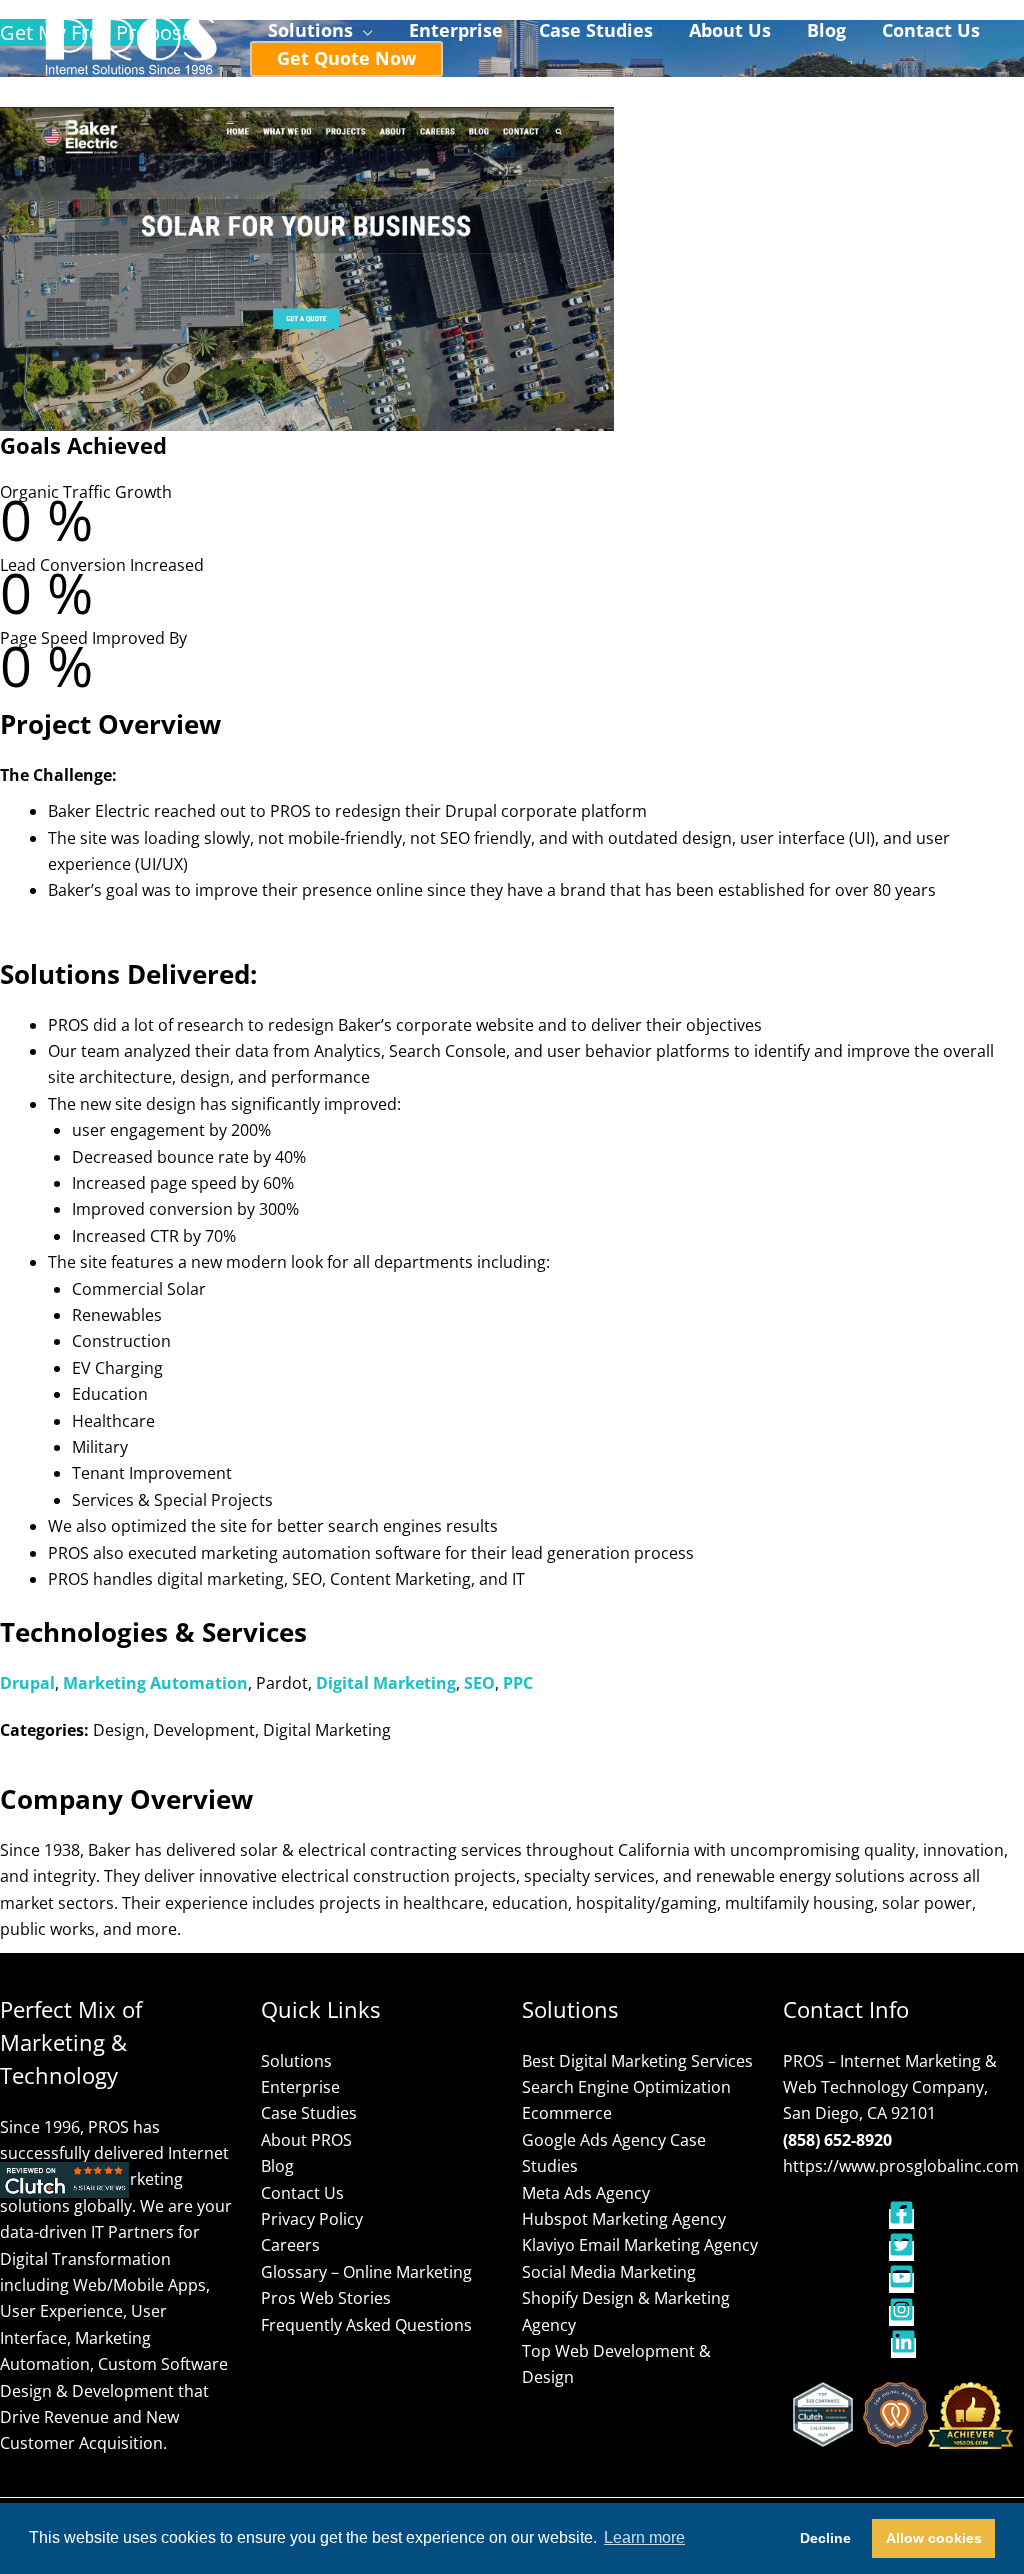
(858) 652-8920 (837, 2140)
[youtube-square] (904, 2283)
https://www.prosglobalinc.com (901, 2166)
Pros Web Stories (326, 2298)
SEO (479, 1683)
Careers (290, 2245)
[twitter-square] (904, 2251)
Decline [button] (825, 2538)
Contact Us (302, 2193)
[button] (363, 31)
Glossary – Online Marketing (366, 2272)
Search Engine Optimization (626, 2087)
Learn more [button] (644, 2537)
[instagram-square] (904, 2316)
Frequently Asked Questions (366, 2325)
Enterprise (300, 2087)
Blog (277, 2166)
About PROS (306, 2140)
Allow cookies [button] (934, 2538)
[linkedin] (903, 2348)
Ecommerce (567, 2113)
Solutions (296, 2061)
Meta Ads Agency (586, 2193)
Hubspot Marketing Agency (624, 2219)
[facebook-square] (904, 2219)
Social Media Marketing (609, 2272)
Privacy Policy (312, 2219)
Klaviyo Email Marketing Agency (640, 2245)
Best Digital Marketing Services (637, 2061)
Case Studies (309, 2113)
